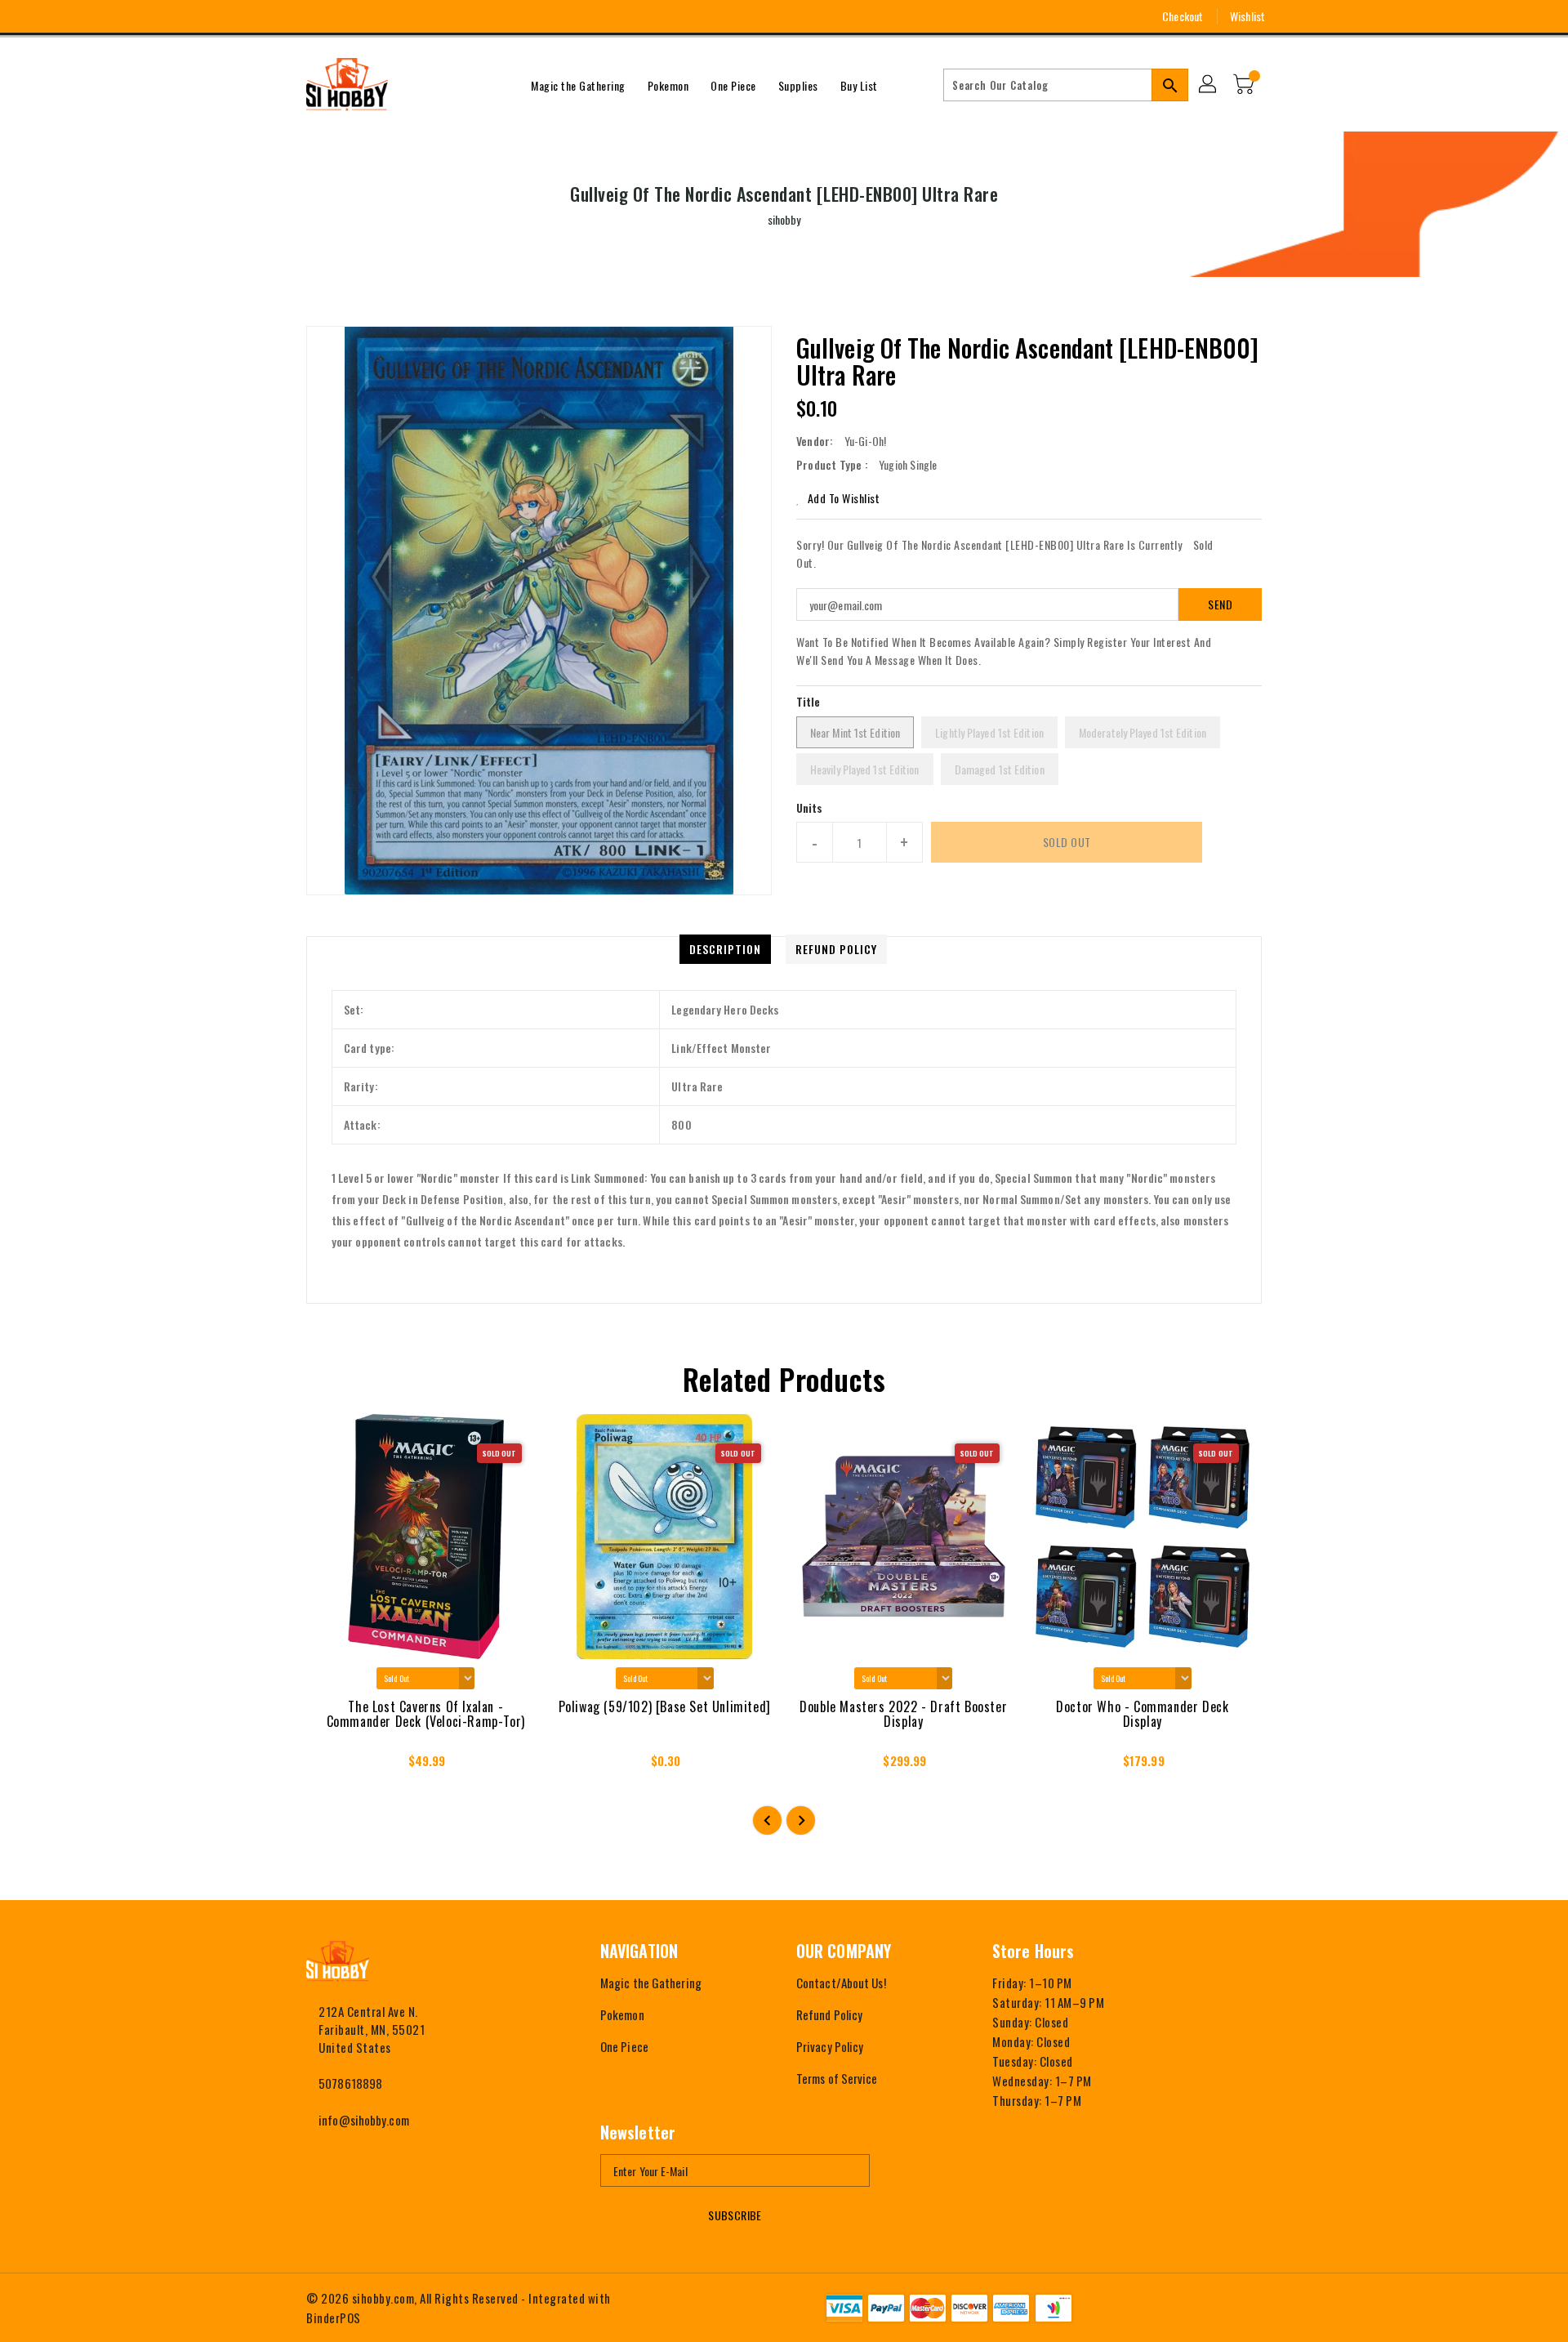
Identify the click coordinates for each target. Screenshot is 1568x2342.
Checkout (1183, 16)
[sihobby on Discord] (374, 16)
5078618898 (350, 2083)
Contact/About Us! (841, 1983)
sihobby (784, 219)
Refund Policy (829, 2014)
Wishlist (1247, 16)
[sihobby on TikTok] (404, 16)
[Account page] (1209, 85)
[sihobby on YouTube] (344, 16)
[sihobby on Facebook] (283, 16)
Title (808, 701)
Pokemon (622, 2014)
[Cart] (1245, 85)
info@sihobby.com (364, 2120)
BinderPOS (334, 2317)
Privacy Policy (830, 2046)
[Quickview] (333, 1765)
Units (810, 808)
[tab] (725, 949)
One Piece (624, 2046)
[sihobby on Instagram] (314, 16)
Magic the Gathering (651, 1983)
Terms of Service (837, 2078)
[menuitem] (578, 85)
